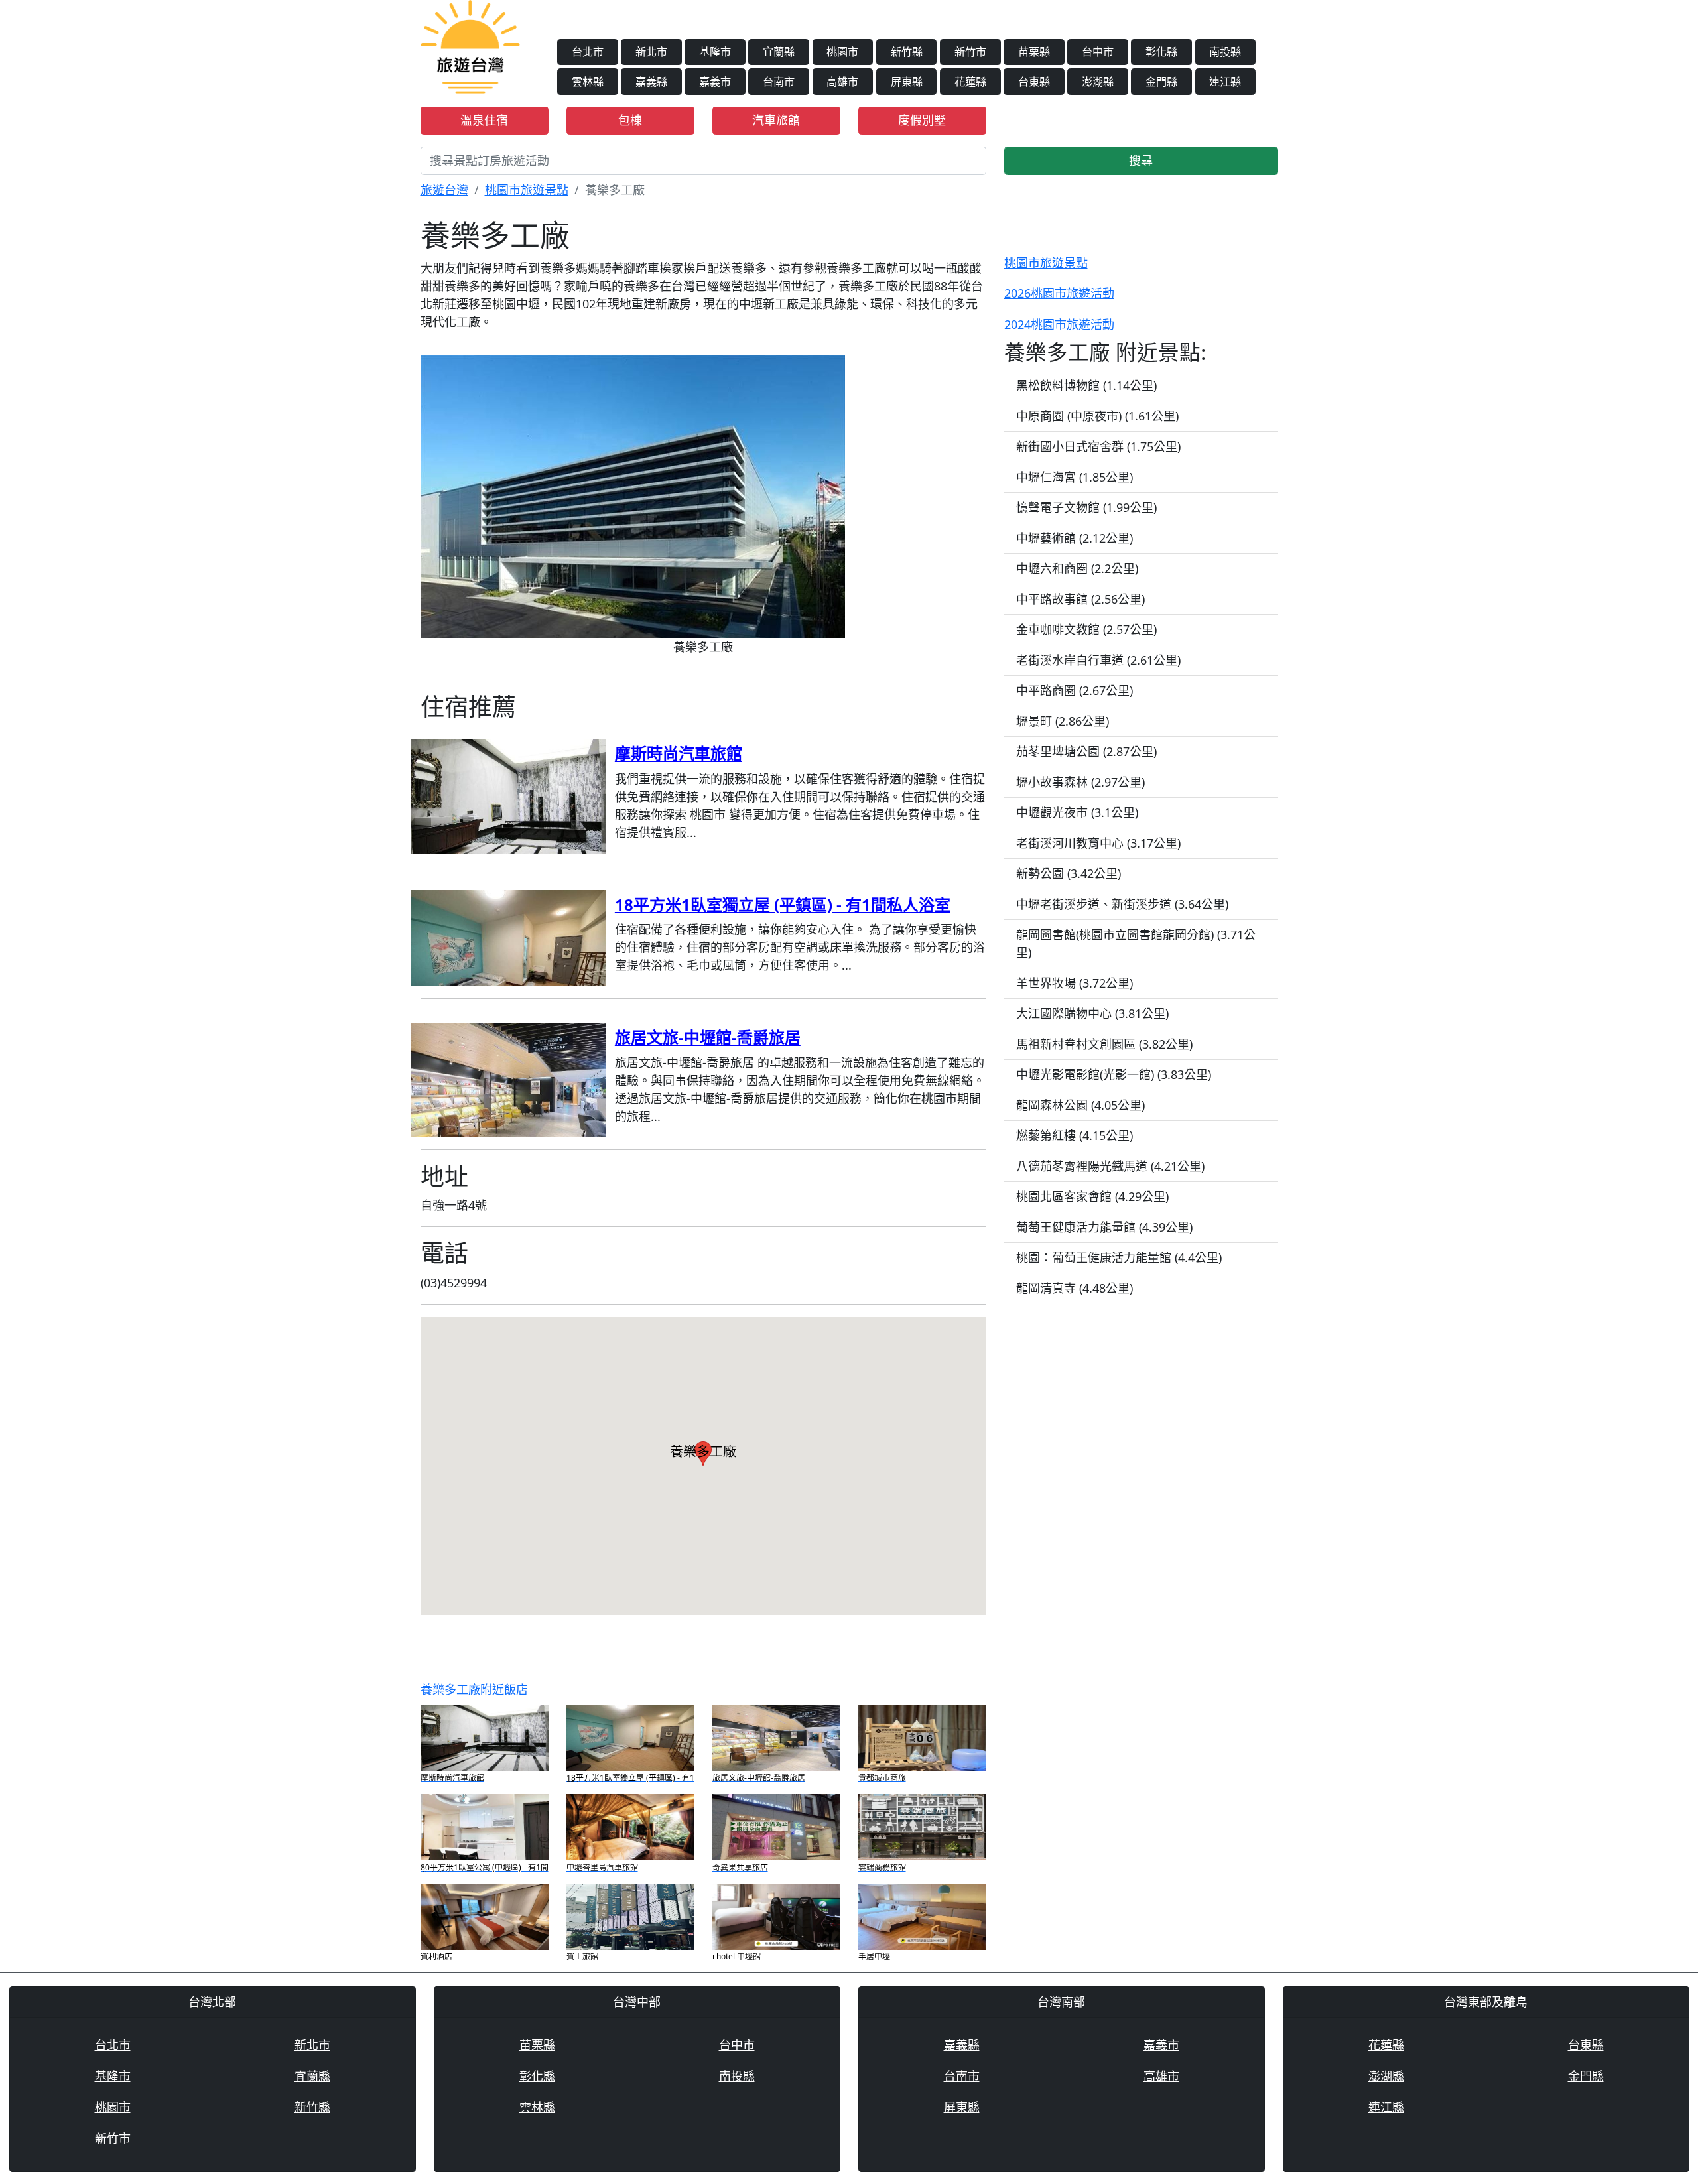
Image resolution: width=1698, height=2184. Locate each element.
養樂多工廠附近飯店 (474, 1689)
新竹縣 (907, 52)
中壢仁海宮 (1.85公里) (1075, 477)
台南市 (779, 82)
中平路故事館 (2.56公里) (1080, 599)
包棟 (630, 120)
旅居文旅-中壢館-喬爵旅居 (708, 1037)
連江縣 (1225, 82)
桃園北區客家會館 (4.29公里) (1092, 1196)
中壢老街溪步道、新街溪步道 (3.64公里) (1122, 904)
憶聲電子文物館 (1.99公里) (1086, 507)
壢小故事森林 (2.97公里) (1080, 782)
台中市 (1098, 52)
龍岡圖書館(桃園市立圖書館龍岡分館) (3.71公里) (1136, 943)
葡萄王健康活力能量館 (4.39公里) (1104, 1227)
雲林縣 (588, 82)
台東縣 (1034, 82)
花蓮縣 (970, 82)
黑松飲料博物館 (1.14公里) (1086, 385)
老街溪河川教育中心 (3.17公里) (1098, 843)
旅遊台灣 (444, 190)
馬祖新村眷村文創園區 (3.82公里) (1104, 1044)
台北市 (588, 52)
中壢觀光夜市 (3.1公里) (1077, 812)
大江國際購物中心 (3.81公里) (1092, 1013)
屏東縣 (907, 82)
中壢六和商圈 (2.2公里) (1077, 568)
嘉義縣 (651, 82)
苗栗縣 (1034, 52)
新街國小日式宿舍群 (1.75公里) (1098, 446)
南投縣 (1225, 52)
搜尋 (1141, 161)
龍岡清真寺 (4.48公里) (1075, 1288)
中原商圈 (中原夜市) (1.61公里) (1097, 416)
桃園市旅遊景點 (527, 190)
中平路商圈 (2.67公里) (1075, 690)
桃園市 (842, 52)
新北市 (651, 52)
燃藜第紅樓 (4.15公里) (1075, 1135)
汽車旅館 (776, 120)
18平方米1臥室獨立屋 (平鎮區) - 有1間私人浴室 (783, 904)
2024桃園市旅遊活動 (1059, 324)
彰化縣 (1161, 52)
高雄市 (842, 82)
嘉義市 (715, 82)
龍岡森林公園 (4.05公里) (1080, 1105)
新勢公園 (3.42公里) (1069, 873)
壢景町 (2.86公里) (1063, 721)
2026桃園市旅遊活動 (1059, 293)
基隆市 (715, 52)
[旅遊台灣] (470, 45)
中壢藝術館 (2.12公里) (1075, 538)
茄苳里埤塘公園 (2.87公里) (1086, 751)
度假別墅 (922, 120)
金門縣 (1161, 82)
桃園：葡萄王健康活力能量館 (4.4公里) (1119, 1257)
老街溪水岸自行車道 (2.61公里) (1098, 660)
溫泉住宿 (484, 120)
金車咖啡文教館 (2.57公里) (1086, 629)
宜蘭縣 (779, 52)
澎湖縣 (1098, 82)
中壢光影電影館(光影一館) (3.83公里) (1114, 1074)
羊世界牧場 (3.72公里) (1075, 983)
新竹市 (970, 52)
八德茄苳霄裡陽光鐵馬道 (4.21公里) (1110, 1166)
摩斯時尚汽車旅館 (679, 753)
